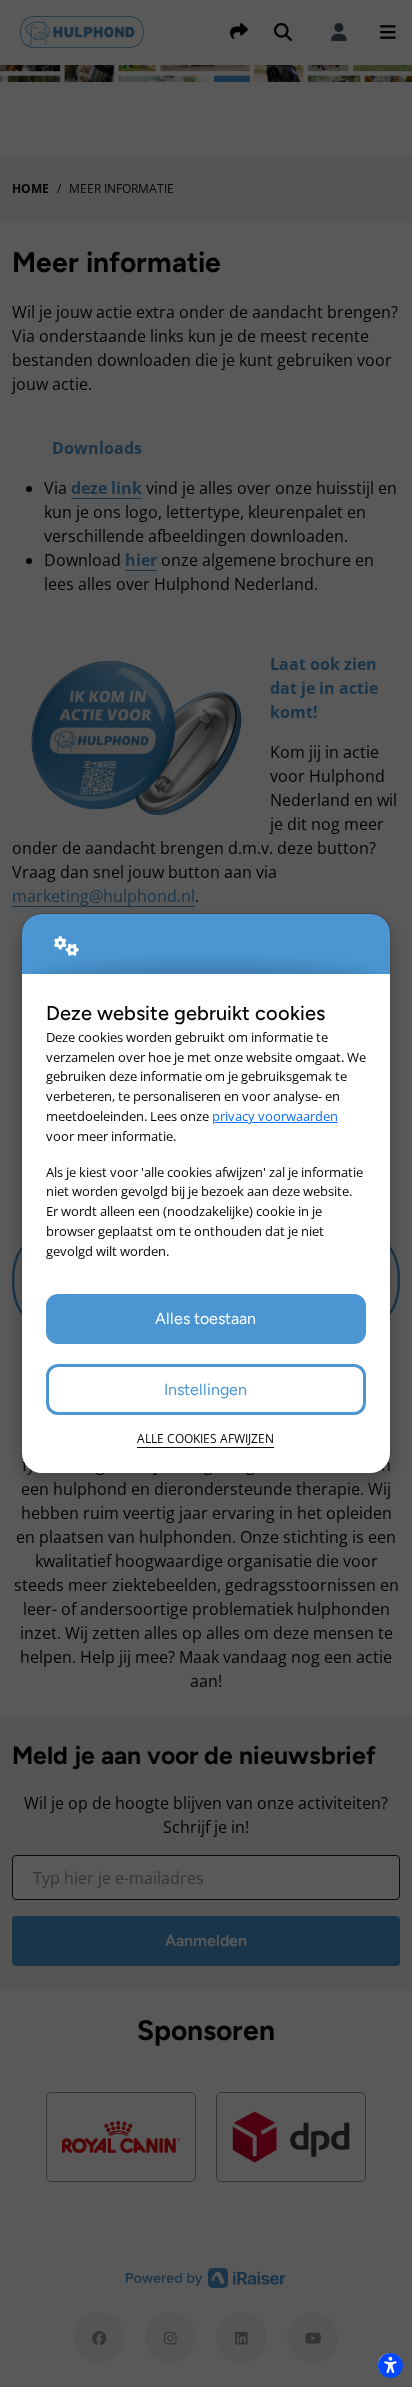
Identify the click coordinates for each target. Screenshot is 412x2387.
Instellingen (205, 1389)
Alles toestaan (205, 1318)
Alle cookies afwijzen (205, 1438)
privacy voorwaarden (275, 1116)
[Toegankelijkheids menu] (390, 2365)
